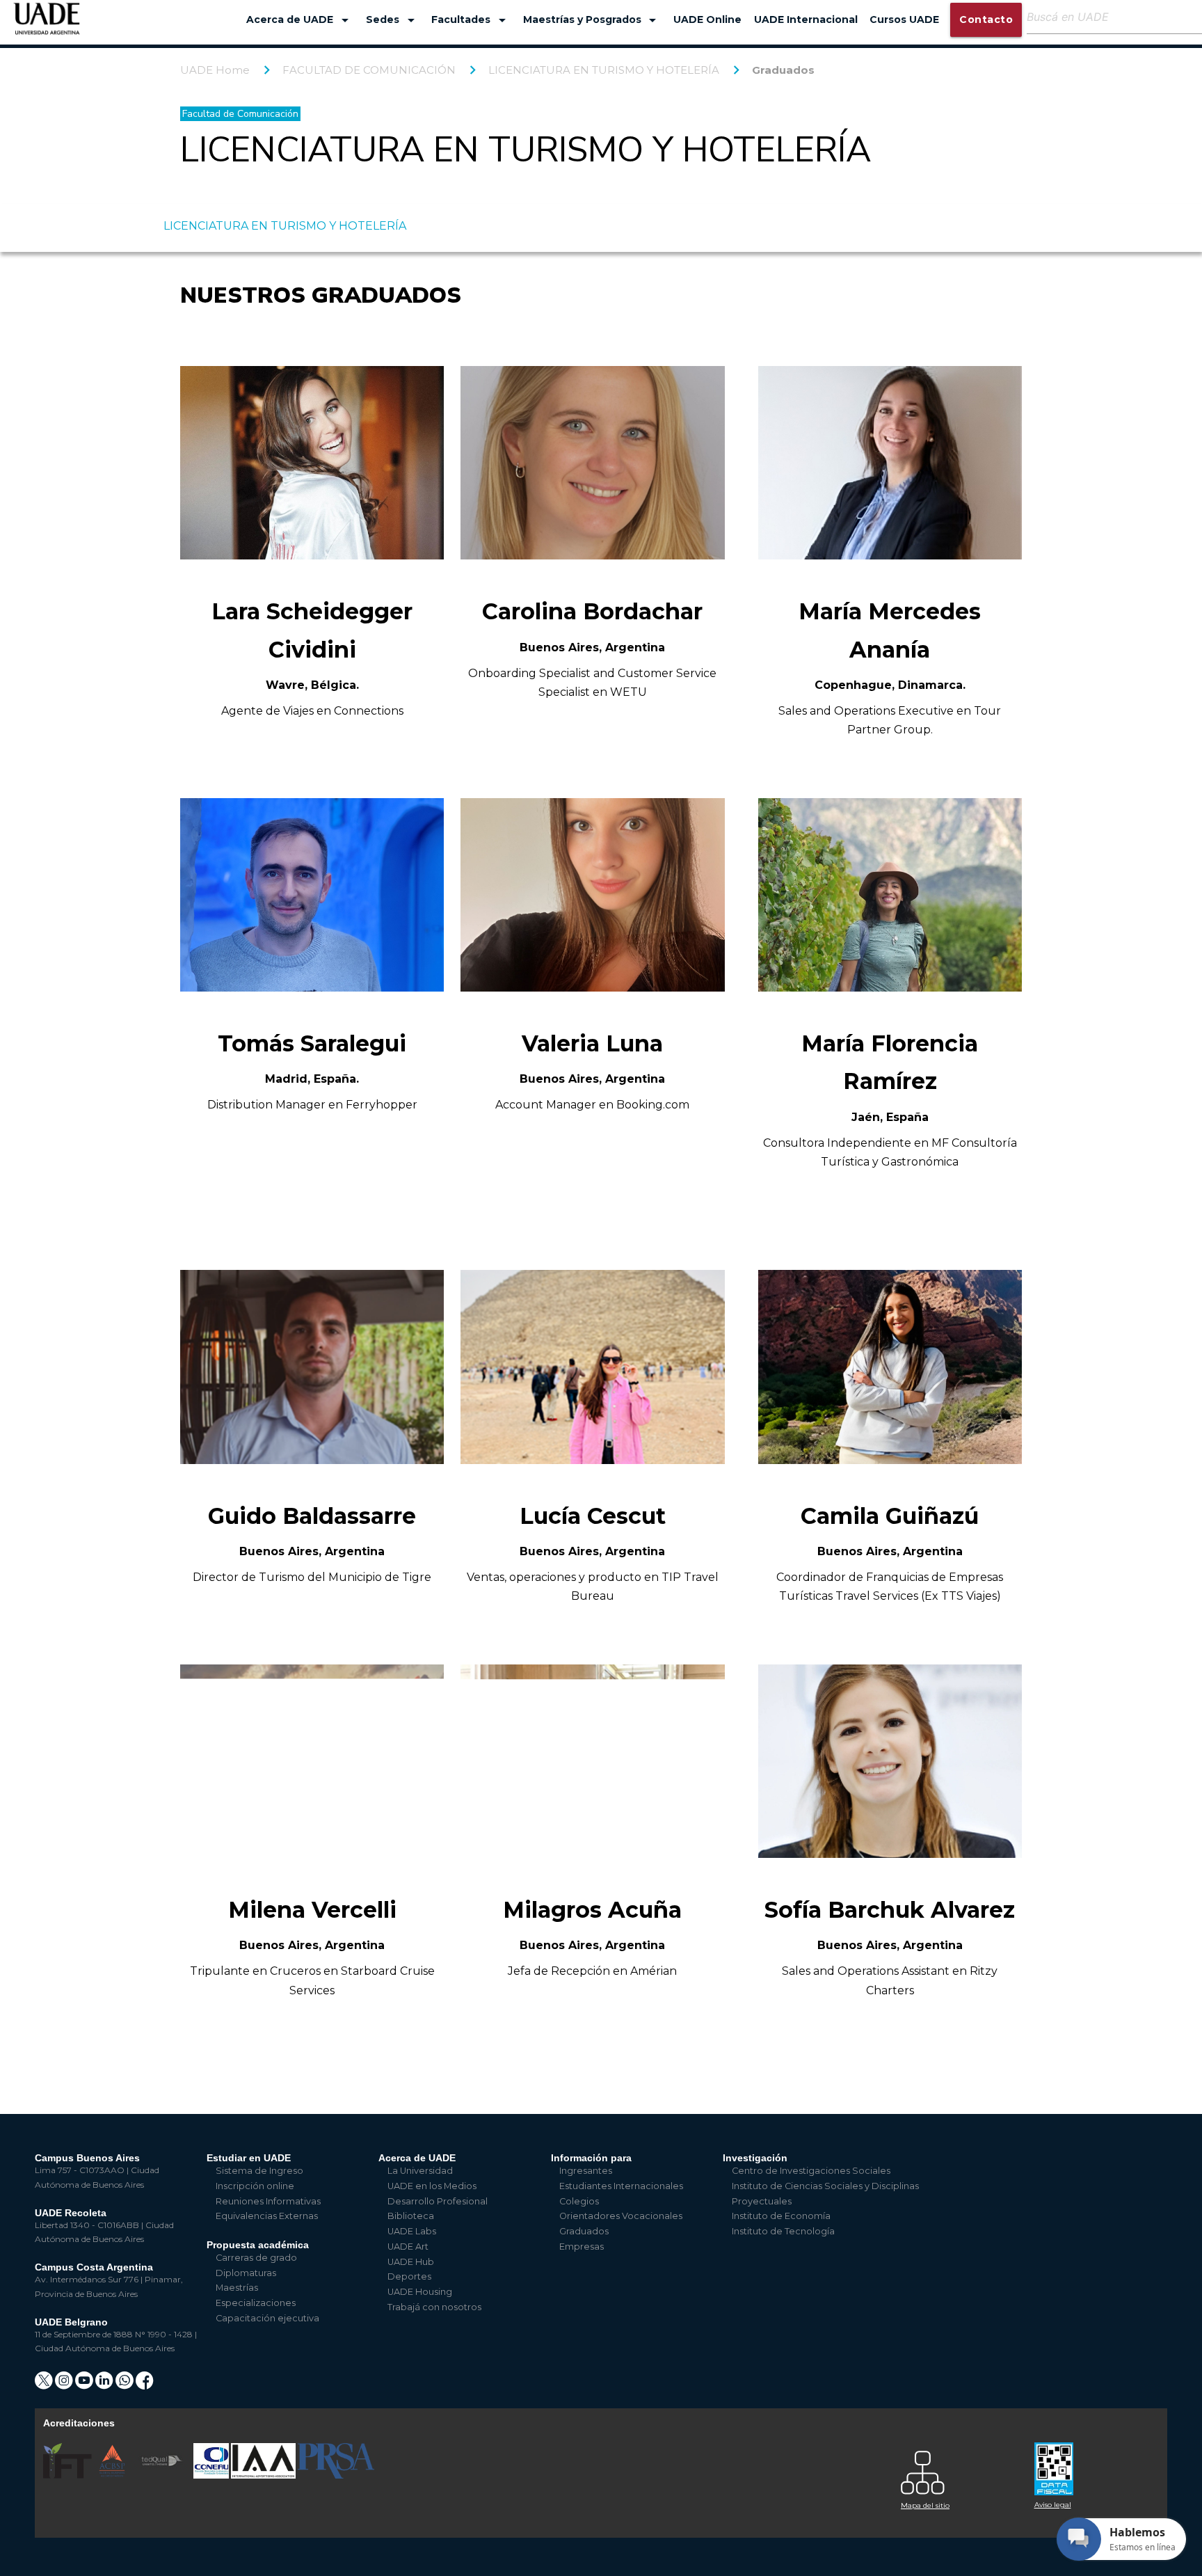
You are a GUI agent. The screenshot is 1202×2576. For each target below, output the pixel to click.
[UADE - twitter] (45, 2385)
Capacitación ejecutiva (267, 2318)
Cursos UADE (904, 19)
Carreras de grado (256, 2258)
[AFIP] (1093, 2464)
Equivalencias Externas (267, 2216)
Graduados (783, 70)
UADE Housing (420, 2292)
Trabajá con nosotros (434, 2307)
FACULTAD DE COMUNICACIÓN (369, 70)
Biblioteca (411, 2216)
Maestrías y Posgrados (592, 20)
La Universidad (420, 2171)
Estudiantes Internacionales (621, 2186)
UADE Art (408, 2247)
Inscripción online (255, 2186)
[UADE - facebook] (145, 2385)
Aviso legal (1053, 2505)
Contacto (986, 19)
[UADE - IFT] (69, 2475)
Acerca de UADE (300, 20)
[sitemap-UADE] (959, 2469)
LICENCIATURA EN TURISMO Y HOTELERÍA (604, 70)
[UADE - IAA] (264, 2475)
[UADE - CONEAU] (212, 2475)
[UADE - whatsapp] (126, 2385)
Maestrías (237, 2288)
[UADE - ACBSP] (113, 2475)
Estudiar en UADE (249, 2158)
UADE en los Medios (432, 2186)
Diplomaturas (246, 2273)
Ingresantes (586, 2171)
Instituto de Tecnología (783, 2231)
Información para (591, 2158)
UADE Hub (411, 2262)
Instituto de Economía (781, 2216)
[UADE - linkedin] (105, 2385)
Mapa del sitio (925, 2505)
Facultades (471, 20)
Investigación (755, 2158)
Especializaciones (256, 2303)
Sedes (393, 20)
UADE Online (707, 19)
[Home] (47, 25)
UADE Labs (412, 2231)
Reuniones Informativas (268, 2201)
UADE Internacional (806, 19)
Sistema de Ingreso (259, 2171)
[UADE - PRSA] (336, 2475)
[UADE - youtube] (85, 2385)
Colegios (579, 2201)
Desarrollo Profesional (438, 2201)
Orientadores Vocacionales (621, 2216)
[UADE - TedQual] (163, 2475)
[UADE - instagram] (65, 2385)
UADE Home (215, 70)
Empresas (582, 2247)
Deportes (409, 2276)
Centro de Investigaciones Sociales (811, 2171)
